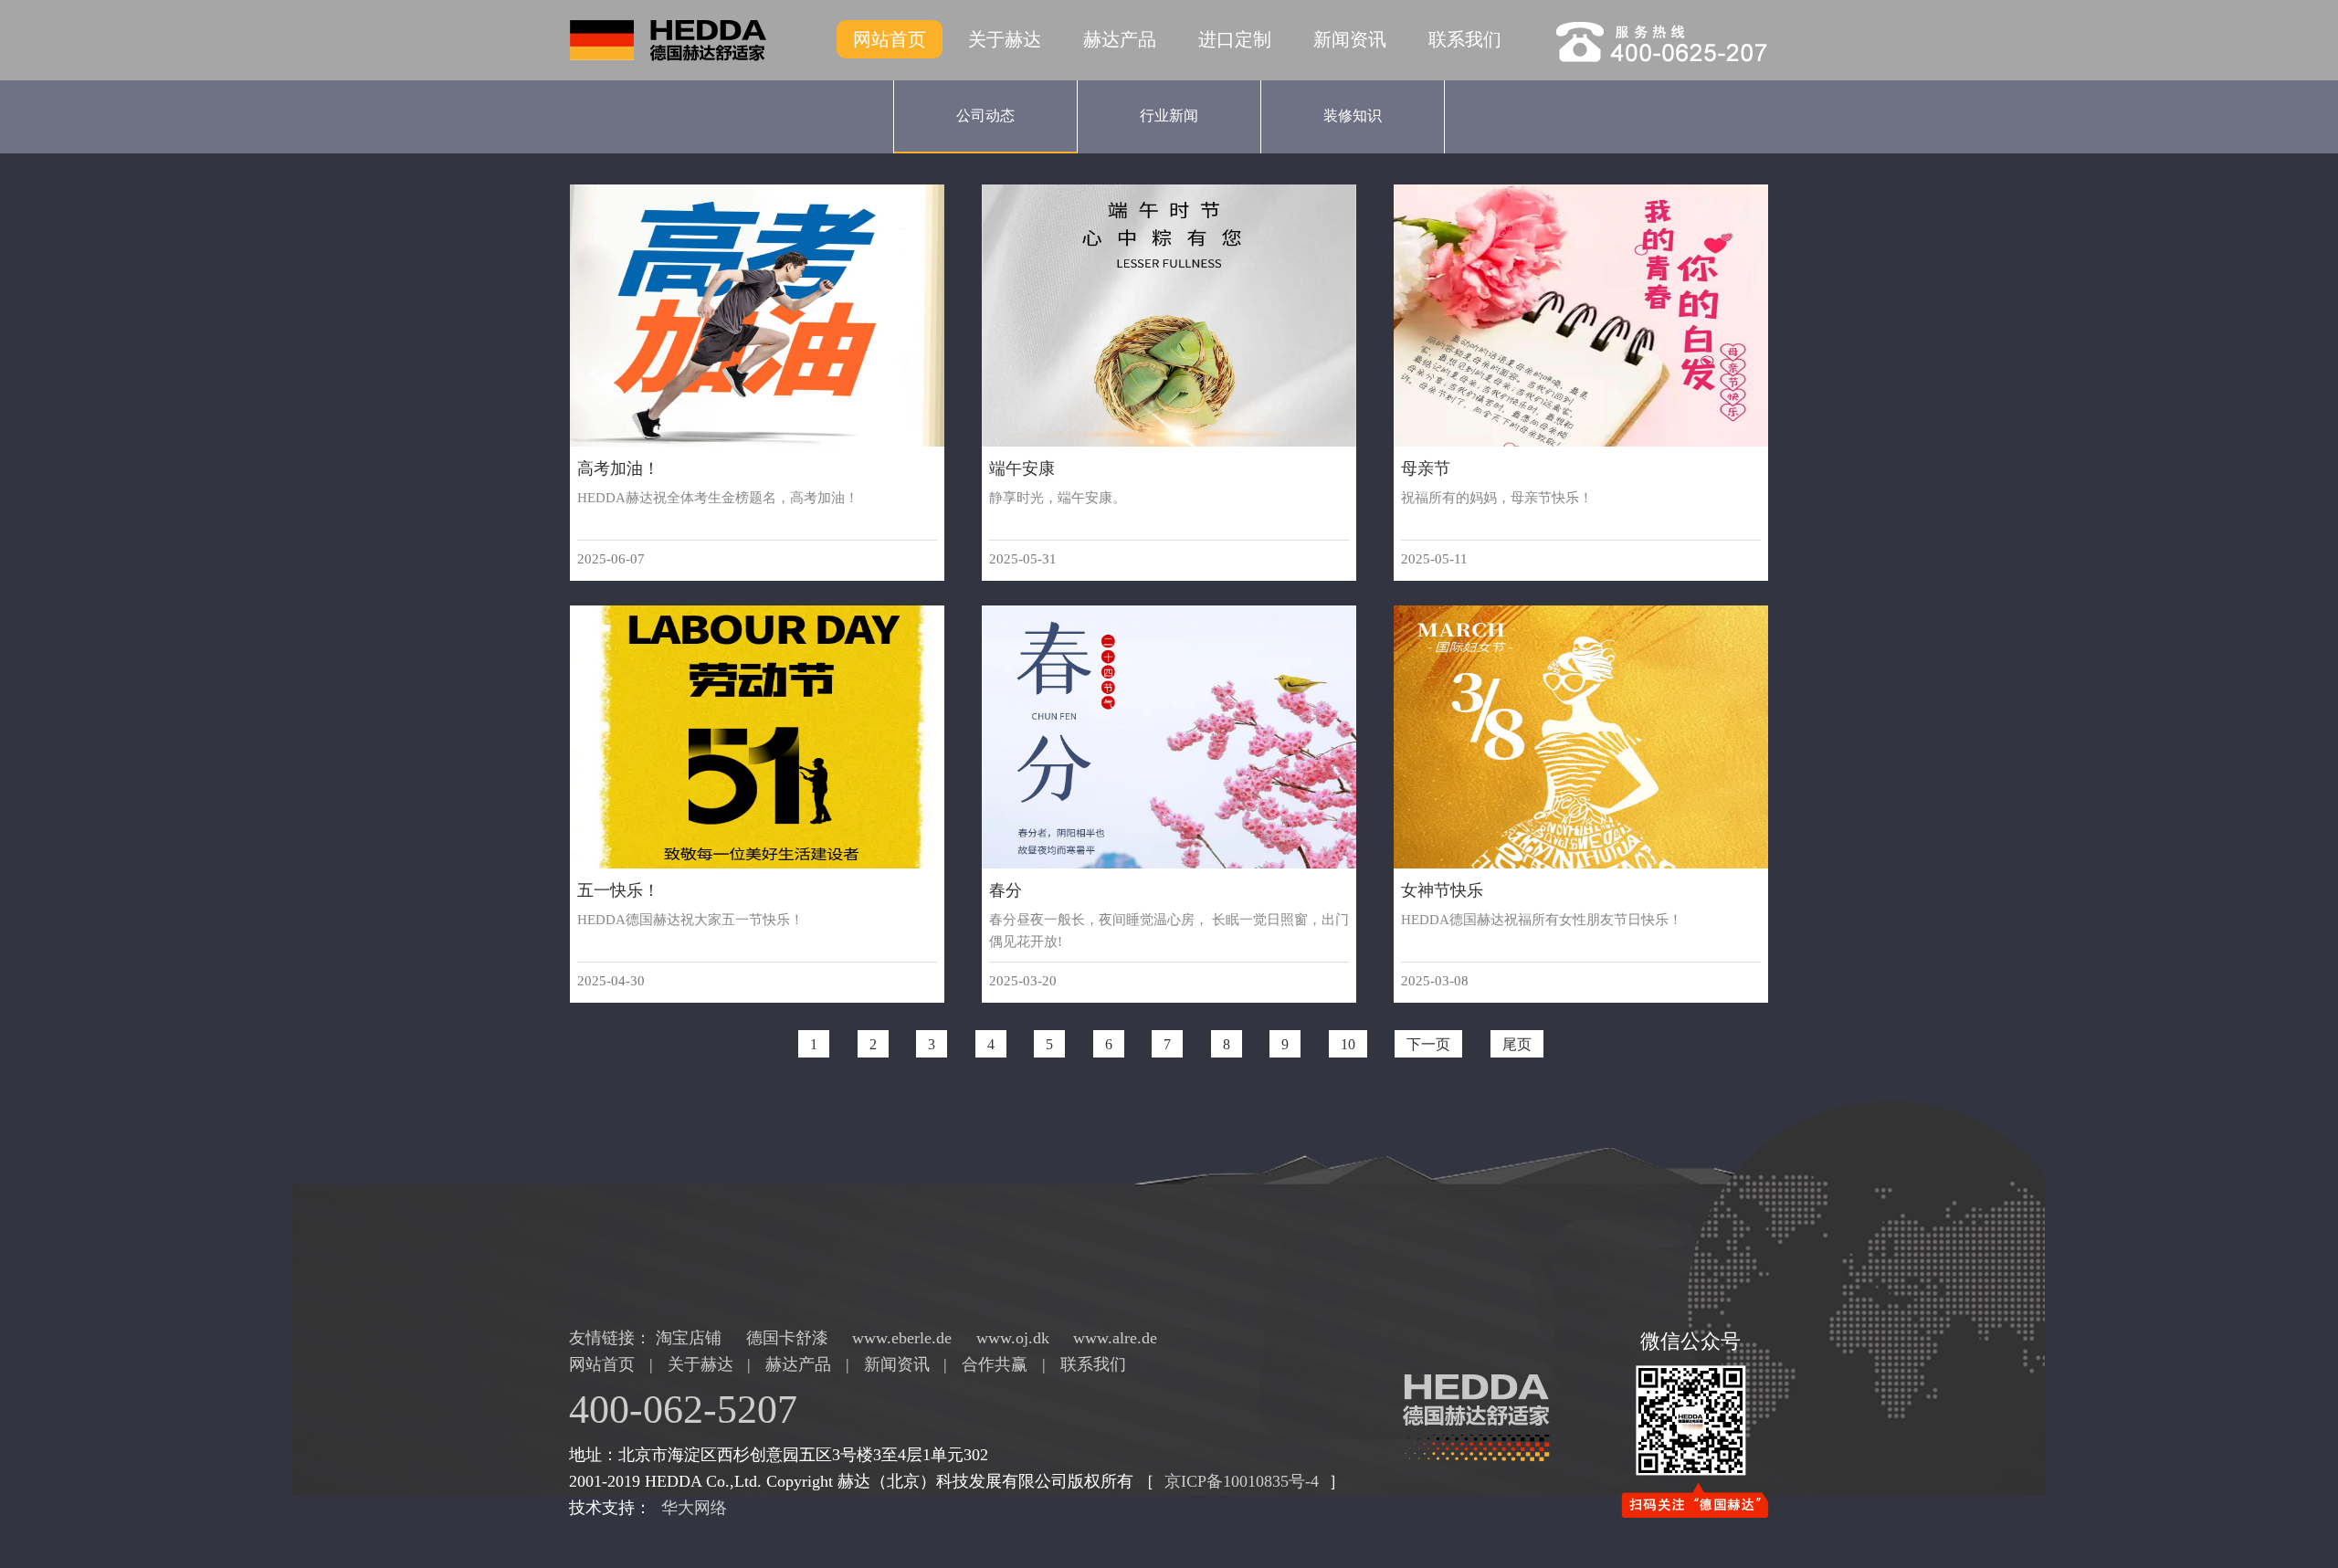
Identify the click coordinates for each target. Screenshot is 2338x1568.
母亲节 (1426, 468)
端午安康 (1022, 468)
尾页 (1517, 1043)
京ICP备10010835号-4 (1242, 1481)
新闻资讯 (1350, 39)
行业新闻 (1169, 116)
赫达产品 (1120, 39)
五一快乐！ (618, 890)
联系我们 (1465, 39)
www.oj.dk (1015, 1338)
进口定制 (1235, 39)
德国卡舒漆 (790, 1338)
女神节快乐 (1442, 890)
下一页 (1428, 1043)
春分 (1006, 890)
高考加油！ (618, 468)
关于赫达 (1005, 39)
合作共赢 (995, 1364)
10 (1348, 1043)
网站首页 (890, 39)
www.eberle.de (904, 1338)
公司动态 (985, 116)
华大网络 (694, 1508)
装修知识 (1353, 116)
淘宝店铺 (691, 1338)
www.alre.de (1115, 1338)
